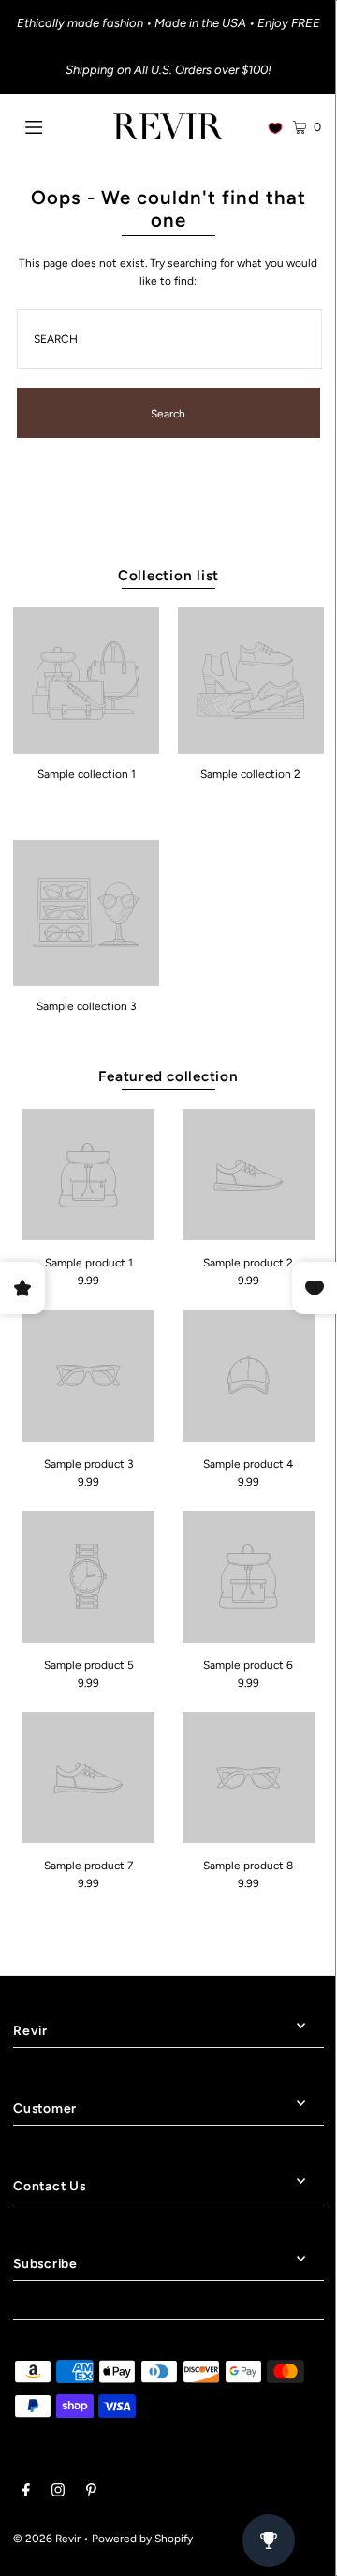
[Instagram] (58, 2493)
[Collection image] (86, 747)
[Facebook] (26, 2493)
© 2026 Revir (47, 2539)
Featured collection (168, 1076)
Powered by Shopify (142, 2539)
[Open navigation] (54, 125)
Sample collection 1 (87, 774)
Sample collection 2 (250, 774)
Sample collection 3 (86, 1006)
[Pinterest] (91, 2493)
